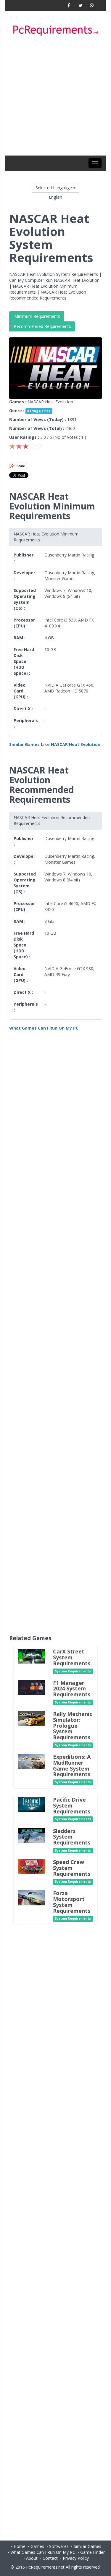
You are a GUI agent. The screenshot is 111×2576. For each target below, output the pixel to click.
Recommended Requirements (42, 326)
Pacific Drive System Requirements (72, 1805)
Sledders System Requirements (72, 1837)
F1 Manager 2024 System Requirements (72, 1689)
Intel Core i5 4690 (61, 903)
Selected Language (54, 188)
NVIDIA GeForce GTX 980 (69, 969)
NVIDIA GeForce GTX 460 (69, 685)
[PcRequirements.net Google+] (92, 5)
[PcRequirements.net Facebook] (69, 5)
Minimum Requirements (37, 316)
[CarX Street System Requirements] (32, 1656)
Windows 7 (55, 590)
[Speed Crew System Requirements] (32, 1866)
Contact (50, 2558)
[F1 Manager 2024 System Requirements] (32, 1687)
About (32, 2558)
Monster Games (60, 579)
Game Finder (92, 2552)
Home (20, 2546)
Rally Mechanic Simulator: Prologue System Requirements (73, 1725)
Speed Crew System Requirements (72, 1868)
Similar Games (87, 2546)
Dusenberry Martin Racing (69, 555)
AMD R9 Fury (57, 974)
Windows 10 (79, 590)
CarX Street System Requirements (72, 1657)
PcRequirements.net (45, 2567)
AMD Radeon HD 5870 (66, 691)
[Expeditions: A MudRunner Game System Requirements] (32, 1761)
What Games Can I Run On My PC (43, 2552)
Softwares (59, 2546)
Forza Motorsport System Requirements (72, 1902)
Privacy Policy (76, 2558)
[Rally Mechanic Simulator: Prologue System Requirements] (32, 1718)
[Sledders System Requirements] (32, 1835)
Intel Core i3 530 (60, 620)
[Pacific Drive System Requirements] (32, 1804)
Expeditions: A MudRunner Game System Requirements (72, 1765)
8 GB (49, 921)
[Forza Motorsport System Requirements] (32, 1898)
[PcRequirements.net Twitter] (80, 5)
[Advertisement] (55, 97)
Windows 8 (55, 596)
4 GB (49, 638)
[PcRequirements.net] (55, 31)
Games (37, 2546)
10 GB (50, 649)
